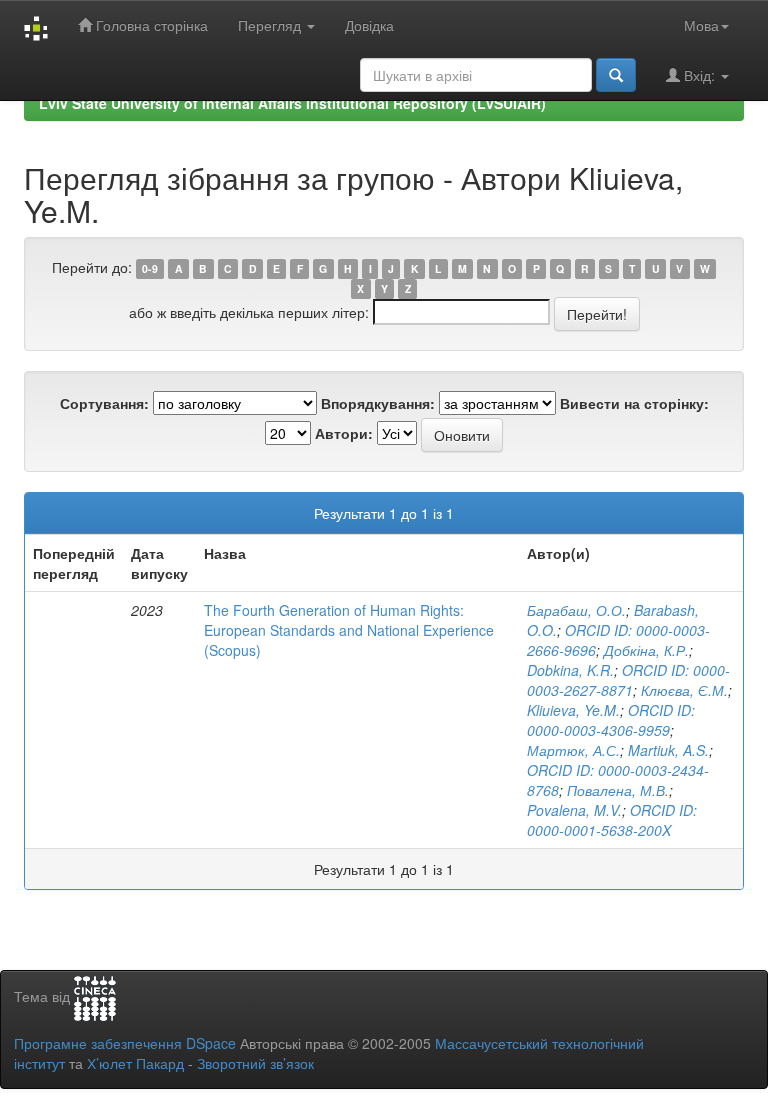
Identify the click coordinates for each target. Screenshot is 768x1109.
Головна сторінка (150, 25)
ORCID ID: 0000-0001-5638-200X (612, 820)
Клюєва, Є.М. (684, 690)
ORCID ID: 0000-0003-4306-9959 (611, 720)
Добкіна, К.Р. (646, 650)
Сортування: (104, 403)
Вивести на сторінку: (634, 403)
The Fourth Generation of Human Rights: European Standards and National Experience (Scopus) (349, 630)
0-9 (150, 268)
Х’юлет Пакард (135, 1063)
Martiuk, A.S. (668, 750)
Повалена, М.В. (618, 790)
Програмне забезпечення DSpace (125, 1043)
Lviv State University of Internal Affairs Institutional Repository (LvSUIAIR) (292, 103)
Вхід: (699, 75)
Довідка (369, 25)
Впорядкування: (378, 403)
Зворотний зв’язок (255, 1063)
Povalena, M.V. (574, 810)
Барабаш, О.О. (576, 610)
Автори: (344, 433)
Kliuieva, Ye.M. (573, 710)
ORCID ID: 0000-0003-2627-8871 (628, 680)
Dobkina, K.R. (570, 670)
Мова (701, 25)
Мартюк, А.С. (573, 750)
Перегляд (271, 25)
